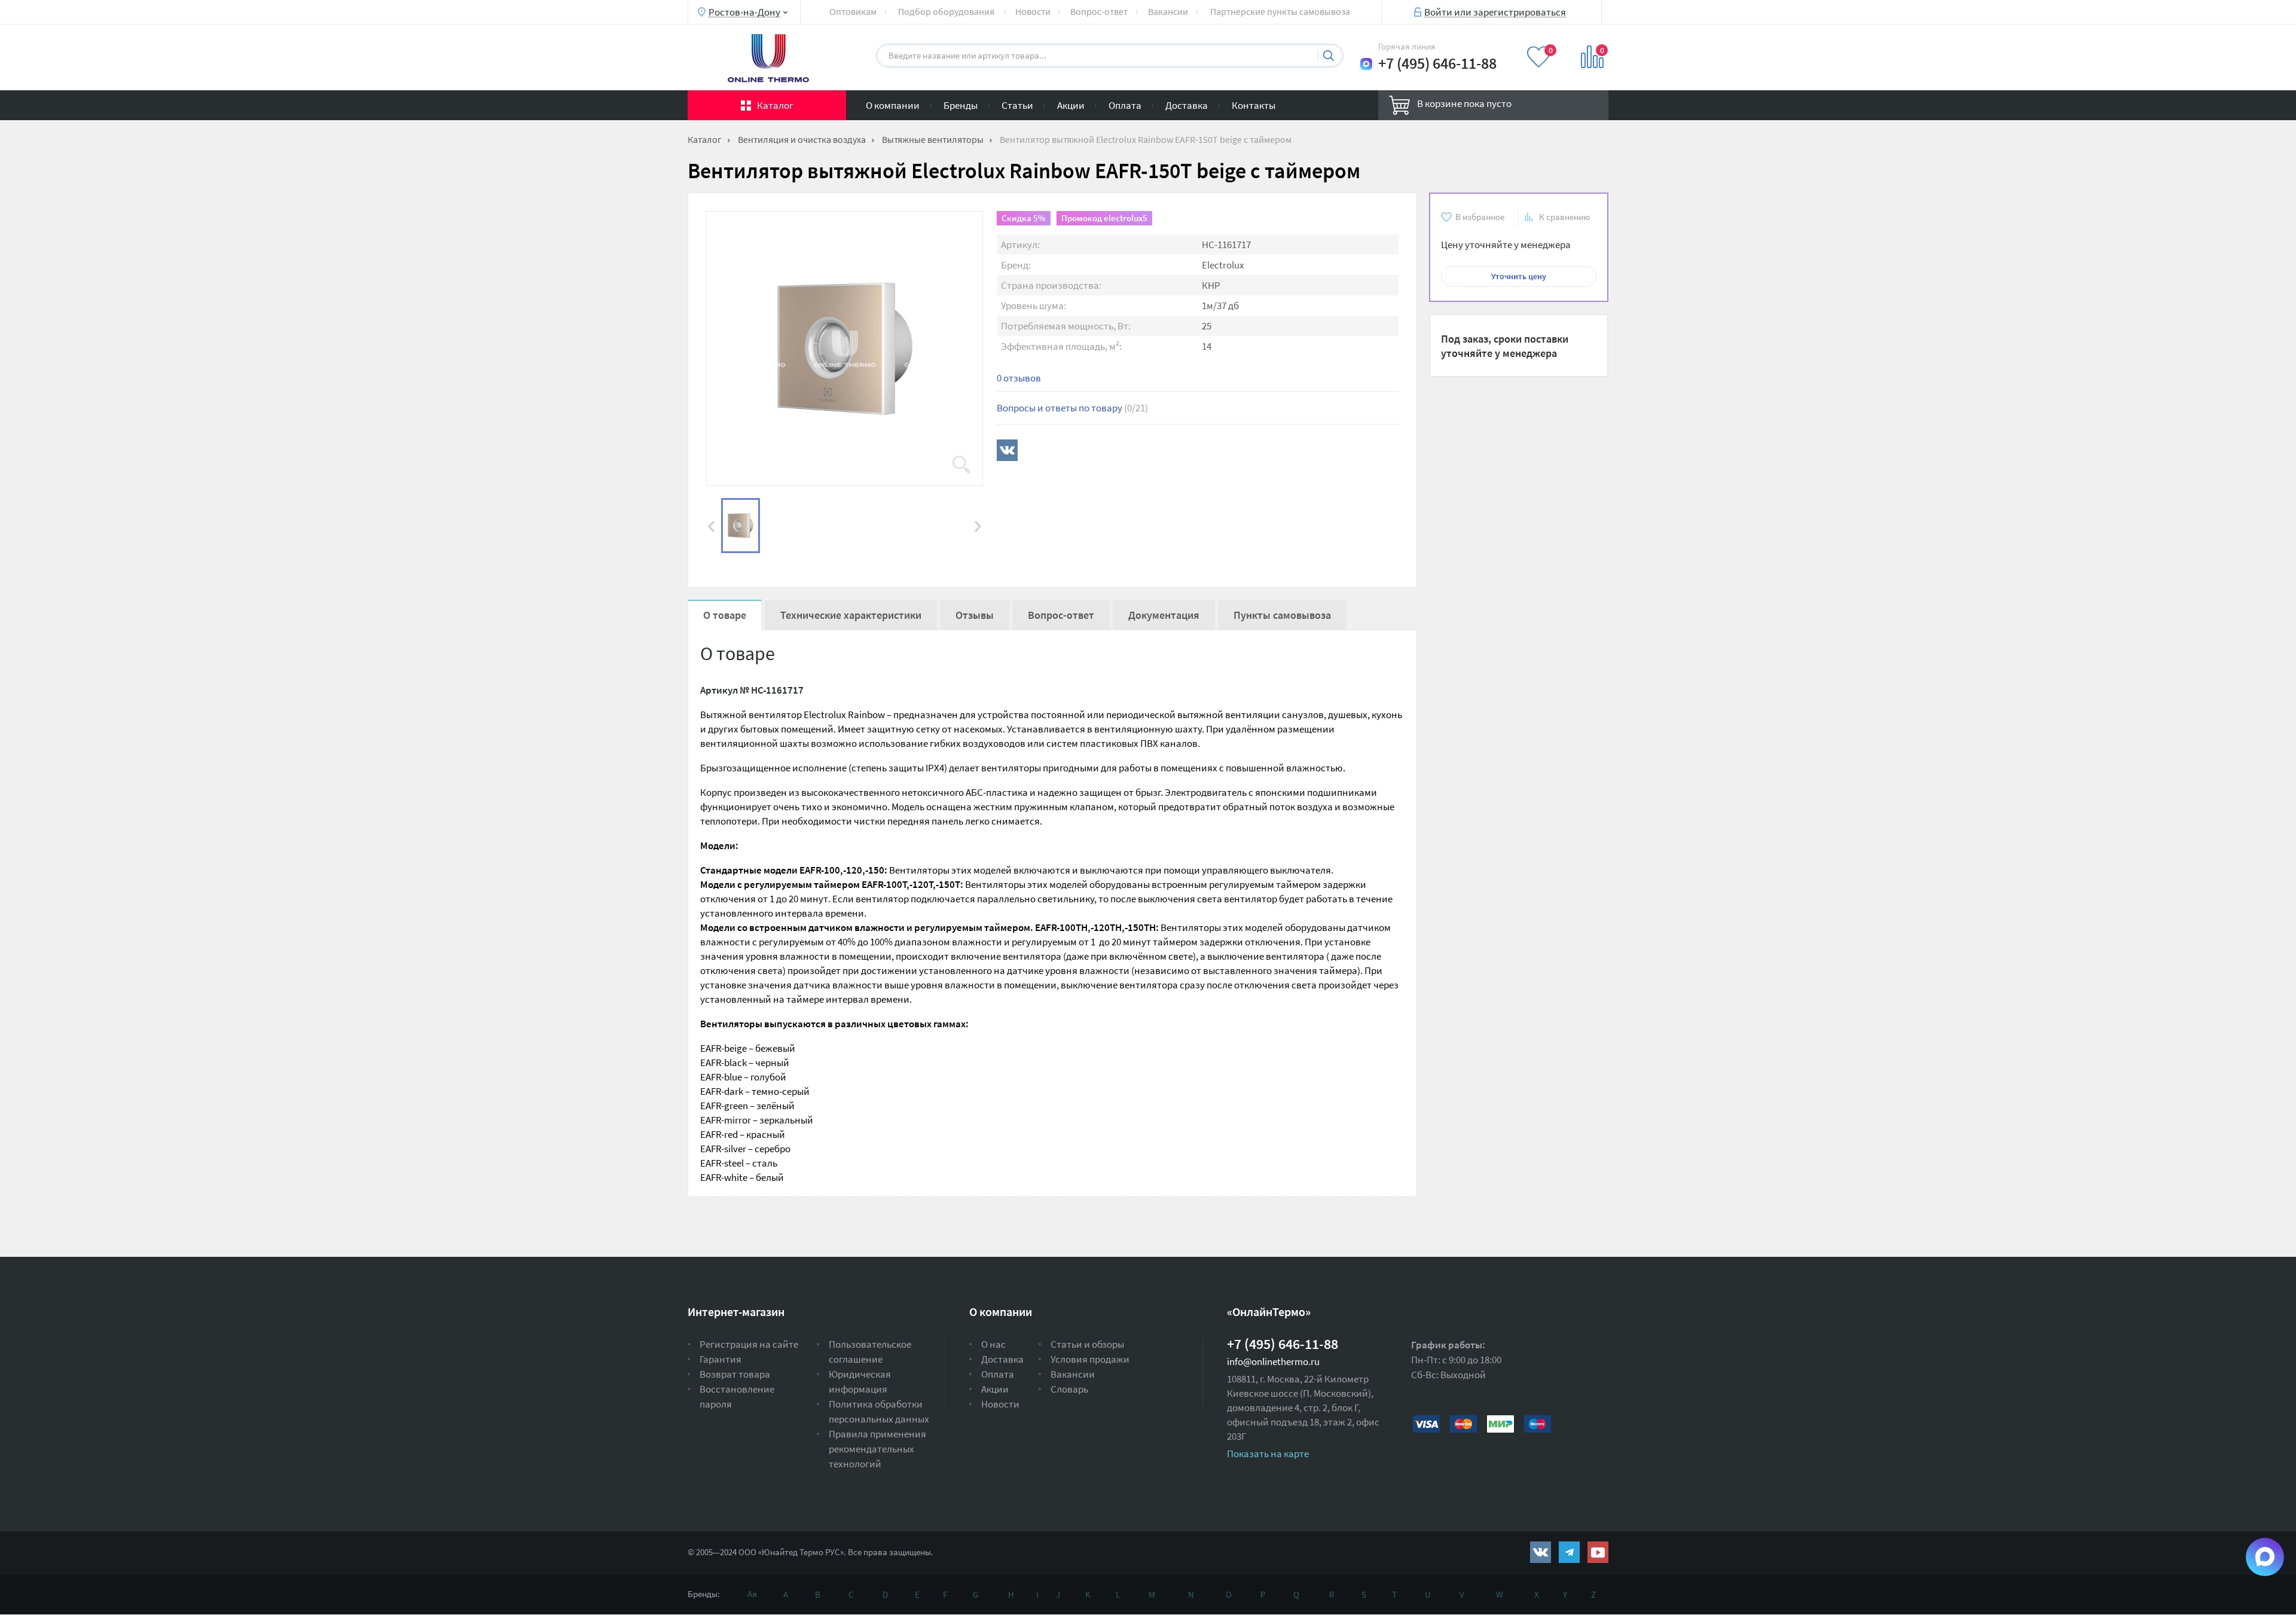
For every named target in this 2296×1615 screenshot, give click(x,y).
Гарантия (720, 1359)
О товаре (725, 615)
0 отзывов (1019, 378)
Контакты (1254, 105)
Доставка (1187, 105)
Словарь (1069, 1389)
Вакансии (1168, 11)
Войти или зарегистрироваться (1495, 11)
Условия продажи (1090, 1359)
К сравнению (1564, 217)
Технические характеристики (851, 615)
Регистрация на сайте (749, 1344)
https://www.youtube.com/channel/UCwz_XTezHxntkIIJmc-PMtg (1598, 1552)
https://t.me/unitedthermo (1569, 1552)
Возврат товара (735, 1374)
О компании (893, 105)
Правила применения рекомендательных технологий (877, 1449)
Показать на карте (1268, 1454)
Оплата (1125, 105)
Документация (1164, 615)
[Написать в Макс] (1366, 64)
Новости (1033, 11)
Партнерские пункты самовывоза (1280, 11)
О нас (993, 1344)
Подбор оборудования (946, 11)
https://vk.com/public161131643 (1541, 1552)
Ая (752, 1594)
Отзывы (975, 615)
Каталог (775, 105)
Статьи (1017, 105)
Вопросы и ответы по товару (1072, 408)
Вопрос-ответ (1099, 11)
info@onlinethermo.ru (1273, 1361)
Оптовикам (853, 11)
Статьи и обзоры (1087, 1344)
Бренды (961, 105)
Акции (1071, 105)
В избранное (1480, 217)
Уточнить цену (1519, 276)
